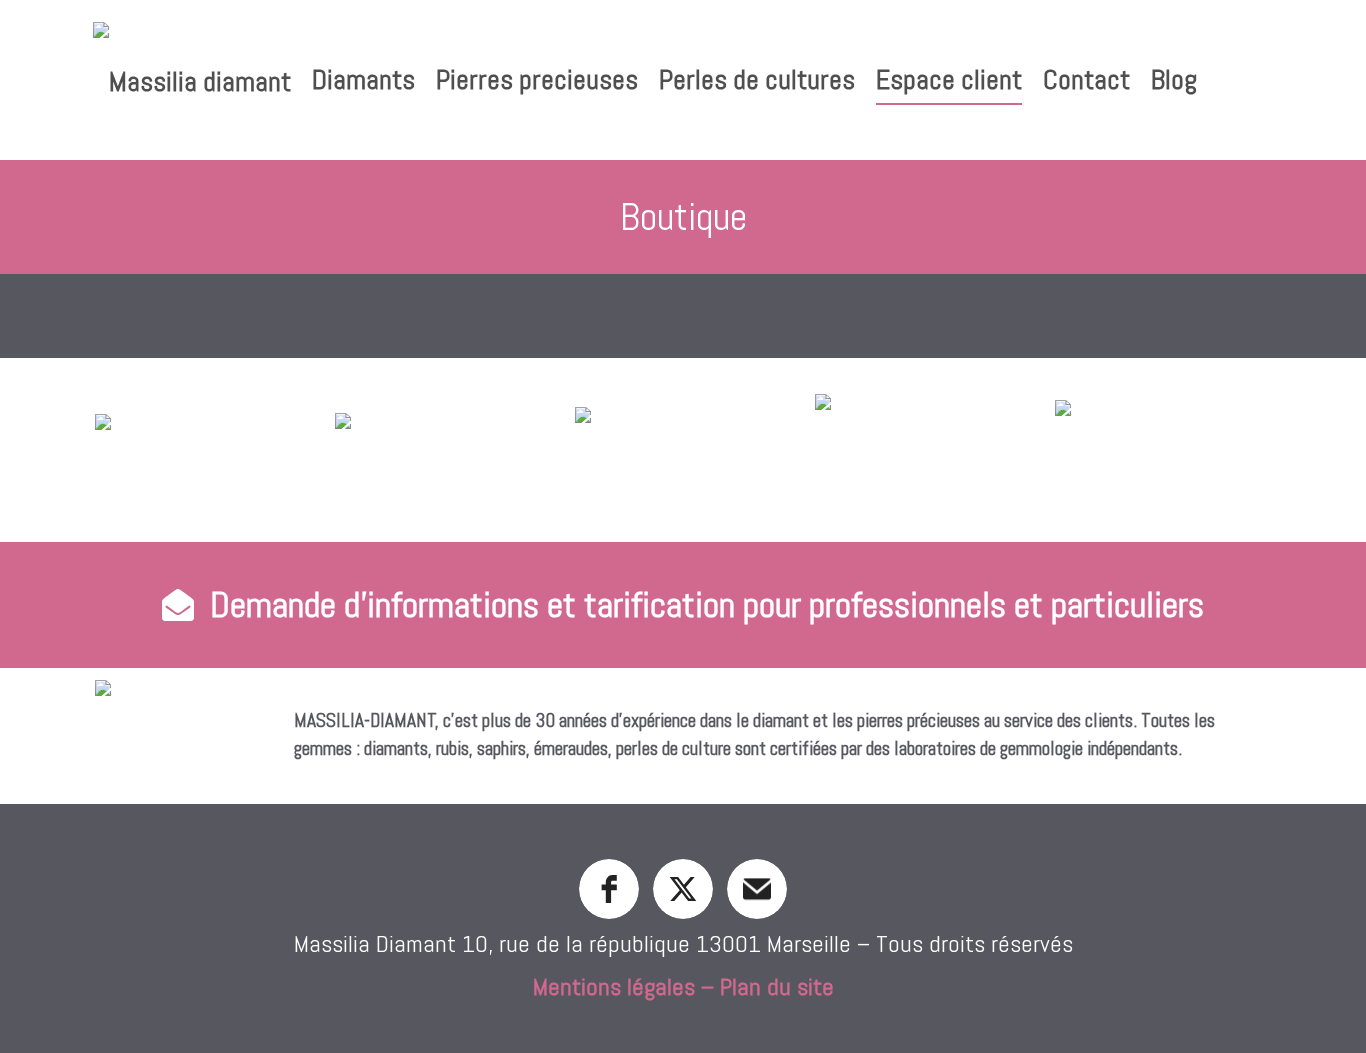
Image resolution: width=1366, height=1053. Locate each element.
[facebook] (609, 889)
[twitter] (683, 889)
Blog (1174, 79)
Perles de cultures (757, 79)
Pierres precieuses (537, 79)
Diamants (363, 79)
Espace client (949, 79)
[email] (757, 889)
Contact (1086, 79)
